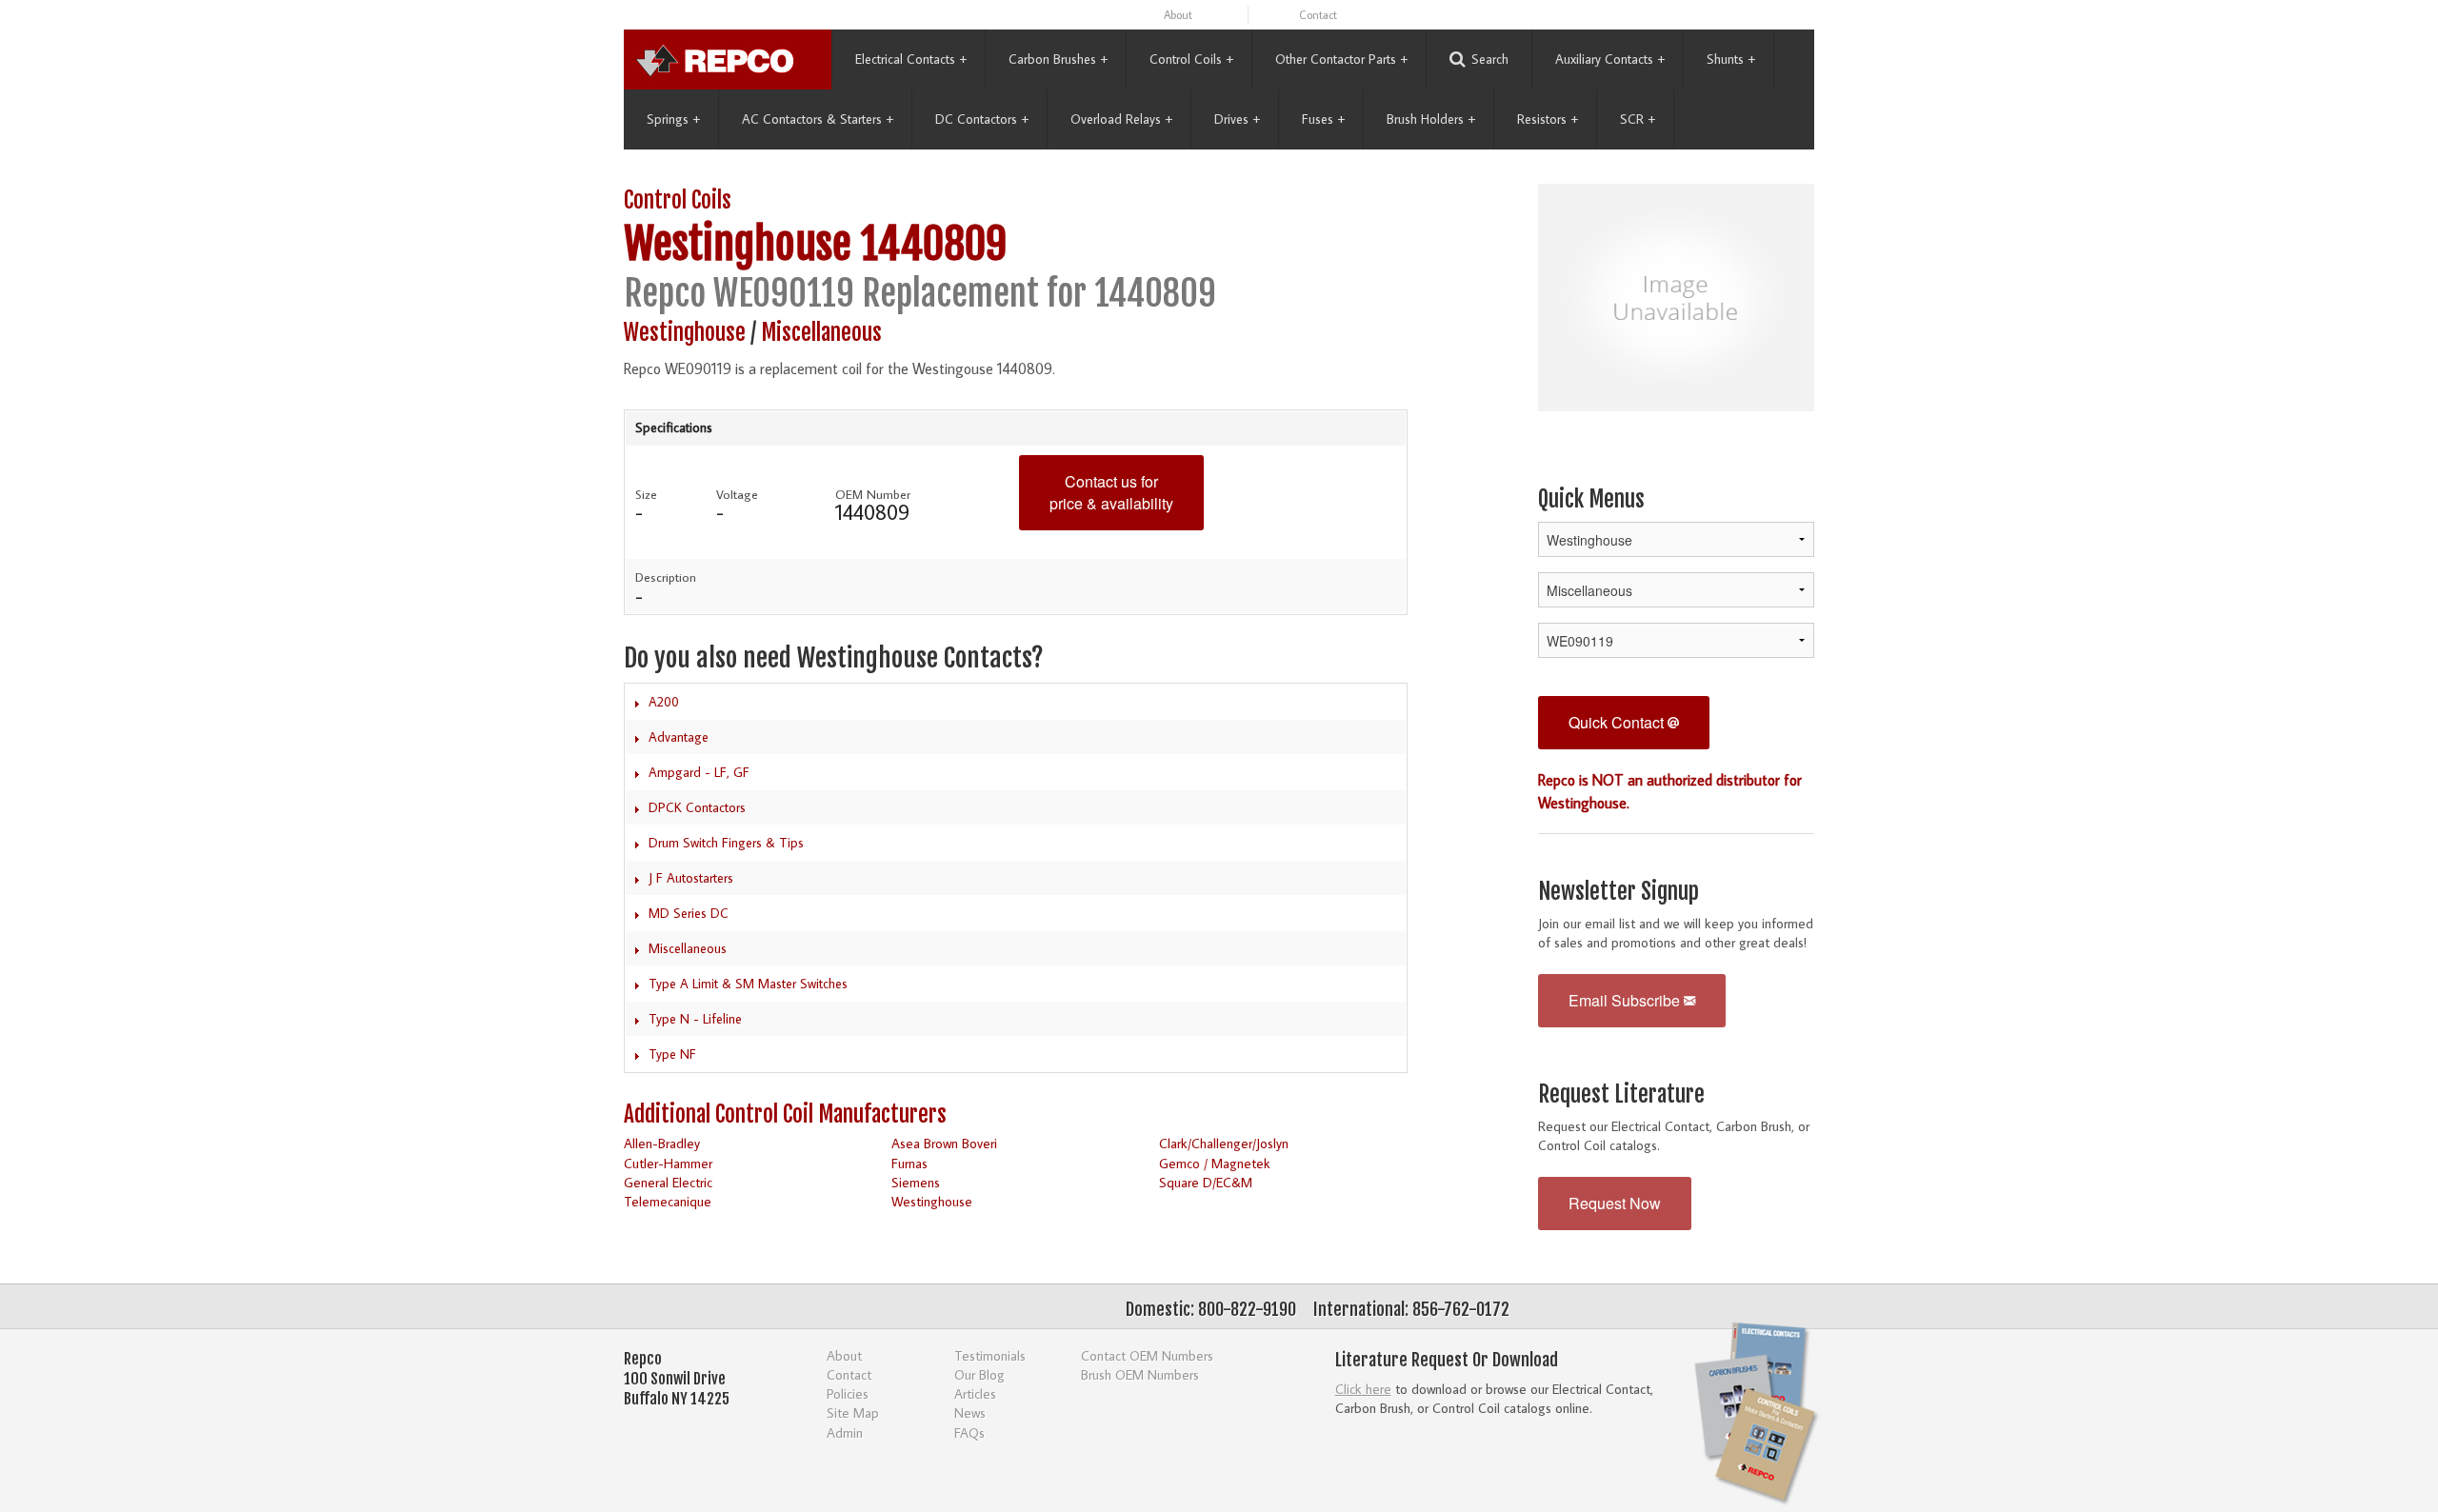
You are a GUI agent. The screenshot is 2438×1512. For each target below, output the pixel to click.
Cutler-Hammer (668, 1163)
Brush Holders (1431, 119)
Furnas (909, 1163)
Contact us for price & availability (1111, 492)
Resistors (1548, 119)
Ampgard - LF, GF (699, 772)
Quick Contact (1618, 722)
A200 (664, 702)
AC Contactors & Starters (818, 119)
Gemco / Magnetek (1215, 1163)
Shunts (1731, 59)
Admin (845, 1432)
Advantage (679, 737)
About (1178, 15)
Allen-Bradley (662, 1143)
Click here (1363, 1389)
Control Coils (1191, 59)
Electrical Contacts (911, 59)
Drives (1237, 119)
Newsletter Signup (1619, 892)
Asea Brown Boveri (944, 1143)
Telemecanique (668, 1201)
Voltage (737, 494)
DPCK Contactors (697, 807)
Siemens (916, 1182)
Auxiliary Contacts (1610, 59)
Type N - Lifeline (695, 1019)
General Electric (668, 1182)
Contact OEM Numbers (1147, 1355)
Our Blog (979, 1374)
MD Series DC (689, 913)
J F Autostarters (691, 878)
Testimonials (990, 1355)
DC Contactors (982, 119)
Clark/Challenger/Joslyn (1224, 1143)
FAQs (969, 1432)
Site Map (853, 1413)
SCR (1638, 119)
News (970, 1413)
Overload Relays (1121, 119)
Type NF (672, 1054)
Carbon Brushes (1058, 59)
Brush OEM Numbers (1140, 1374)
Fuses (1323, 119)
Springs (673, 119)
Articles (975, 1393)
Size (646, 494)
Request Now (1615, 1203)
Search (1490, 59)
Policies (848, 1393)
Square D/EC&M (1206, 1182)
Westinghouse (738, 244)
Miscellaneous (821, 333)
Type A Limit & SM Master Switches (748, 984)
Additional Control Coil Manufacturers (785, 1114)
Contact (1318, 15)
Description (666, 577)
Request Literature (1621, 1094)
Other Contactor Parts (1341, 59)
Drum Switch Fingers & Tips (726, 843)
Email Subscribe (1626, 1000)
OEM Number (873, 494)
